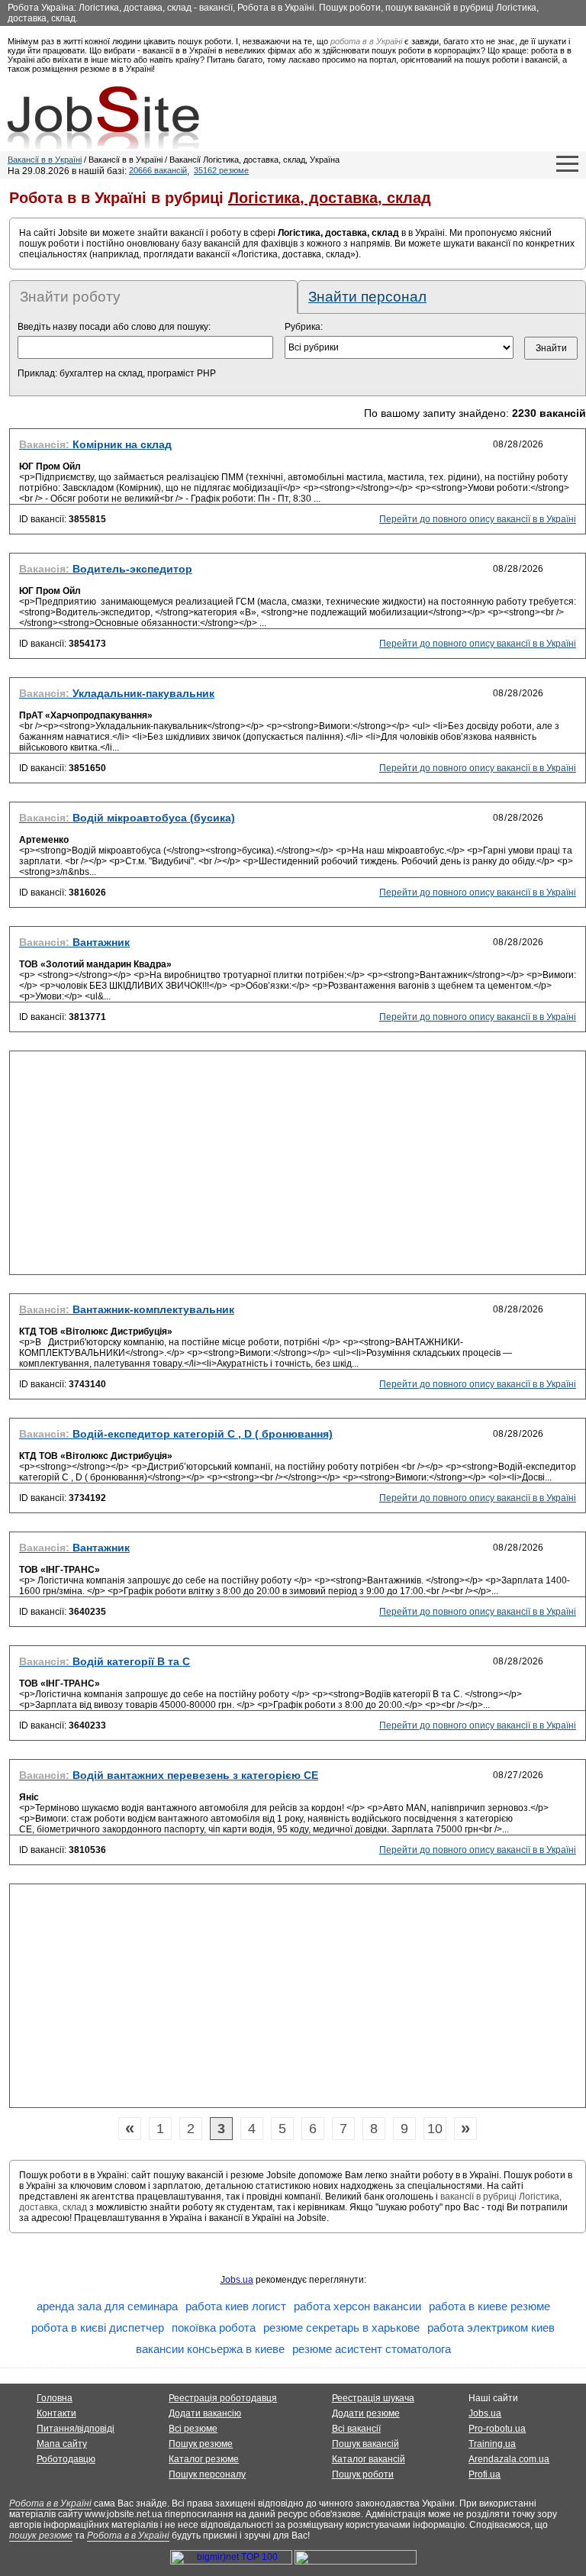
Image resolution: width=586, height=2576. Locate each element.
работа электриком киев (491, 2327)
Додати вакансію (205, 2413)
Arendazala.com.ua (509, 2459)
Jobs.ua (237, 2280)
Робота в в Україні (50, 2503)
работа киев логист (236, 2306)
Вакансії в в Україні (45, 160)
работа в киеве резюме (489, 2306)
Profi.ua (485, 2474)
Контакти (56, 2413)
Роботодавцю (66, 2459)
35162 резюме (221, 170)
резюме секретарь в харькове (341, 2327)
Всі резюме (193, 2429)
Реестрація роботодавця (223, 2398)
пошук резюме (41, 2536)
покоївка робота (214, 2327)
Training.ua (492, 2444)
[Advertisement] (298, 1167)
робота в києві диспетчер (98, 2327)
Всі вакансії (356, 2429)
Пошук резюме (201, 2444)
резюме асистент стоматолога (372, 2349)
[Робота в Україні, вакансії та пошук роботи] (103, 118)
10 (435, 2129)
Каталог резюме (204, 2459)
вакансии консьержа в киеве (210, 2349)
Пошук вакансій (365, 2444)
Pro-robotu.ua (497, 2429)
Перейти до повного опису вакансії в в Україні (478, 519)
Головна (55, 2398)
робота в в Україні (366, 41)
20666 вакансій (158, 170)
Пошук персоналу (207, 2474)
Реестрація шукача (373, 2398)
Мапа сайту (62, 2444)
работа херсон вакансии (357, 2306)
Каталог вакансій (369, 2459)
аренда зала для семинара (107, 2306)
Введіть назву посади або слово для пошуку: (114, 327)
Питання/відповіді (76, 2429)
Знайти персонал (367, 297)
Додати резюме (366, 2413)
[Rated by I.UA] (356, 2561)
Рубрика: (304, 327)
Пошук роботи (363, 2474)
